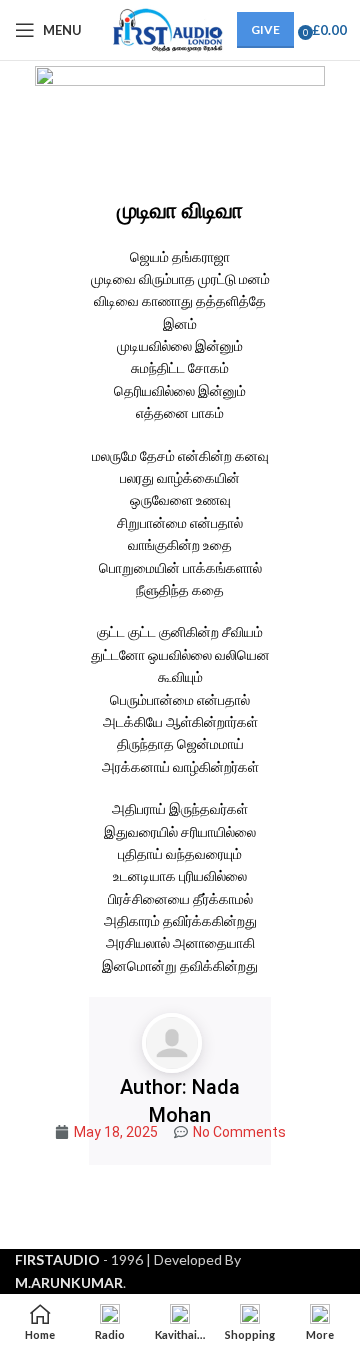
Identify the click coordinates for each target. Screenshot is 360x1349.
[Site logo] (164, 28)
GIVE (265, 29)
